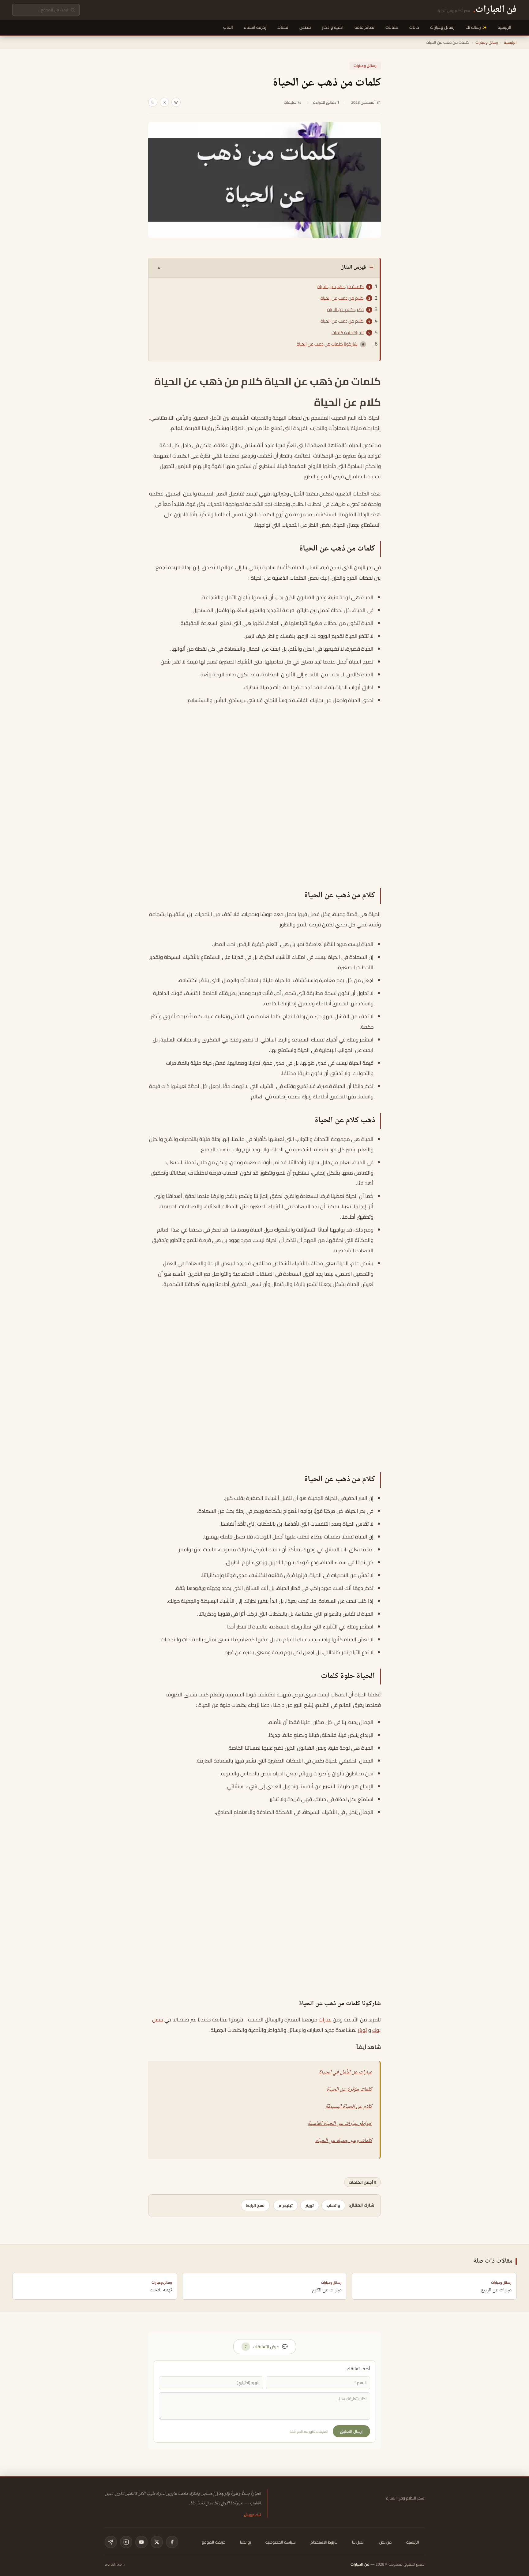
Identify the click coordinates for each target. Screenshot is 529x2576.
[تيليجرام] (111, 2542)
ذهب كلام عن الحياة (345, 309)
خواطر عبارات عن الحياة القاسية (340, 2124)
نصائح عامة (364, 27)
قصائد (283, 27)
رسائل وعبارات (442, 27)
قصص (305, 27)
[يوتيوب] (141, 2542)
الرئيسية (505, 27)
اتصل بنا (358, 2542)
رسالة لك (473, 27)
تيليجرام (286, 2205)
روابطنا (245, 2542)
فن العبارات (360, 2564)
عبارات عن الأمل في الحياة (346, 2072)
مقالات (392, 27)
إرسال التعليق (351, 2431)
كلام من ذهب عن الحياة (342, 298)
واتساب (333, 2205)
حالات (414, 27)
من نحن (385, 2542)
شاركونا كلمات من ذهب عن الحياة (327, 344)
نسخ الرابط (255, 2205)
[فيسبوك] (172, 2542)
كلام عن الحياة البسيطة (349, 2107)
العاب (228, 27)
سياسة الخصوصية (281, 2542)
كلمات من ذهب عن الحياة (341, 286)
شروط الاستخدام (324, 2542)
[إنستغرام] (126, 2542)
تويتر (362, 2030)
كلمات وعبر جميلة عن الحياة (344, 2141)
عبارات (325, 2020)
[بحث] (73, 10)
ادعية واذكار (333, 27)
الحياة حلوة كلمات (348, 333)
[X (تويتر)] (157, 2542)
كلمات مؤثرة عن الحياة (349, 2089)
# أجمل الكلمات (362, 2182)
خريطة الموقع (214, 2542)
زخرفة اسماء (255, 27)
